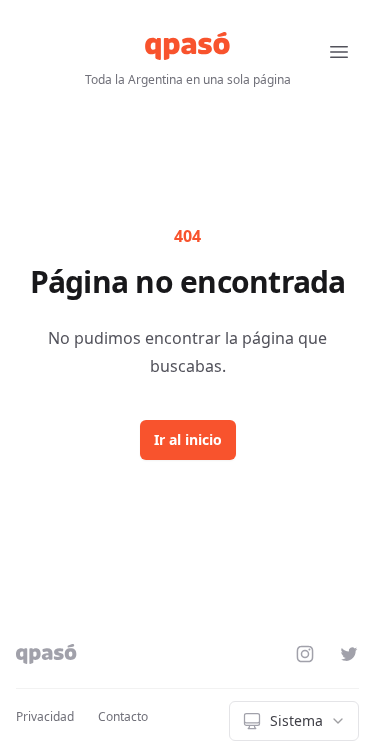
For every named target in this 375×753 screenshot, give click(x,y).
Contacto (123, 716)
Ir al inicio (188, 439)
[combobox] (294, 721)
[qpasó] (187, 46)
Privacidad (45, 716)
